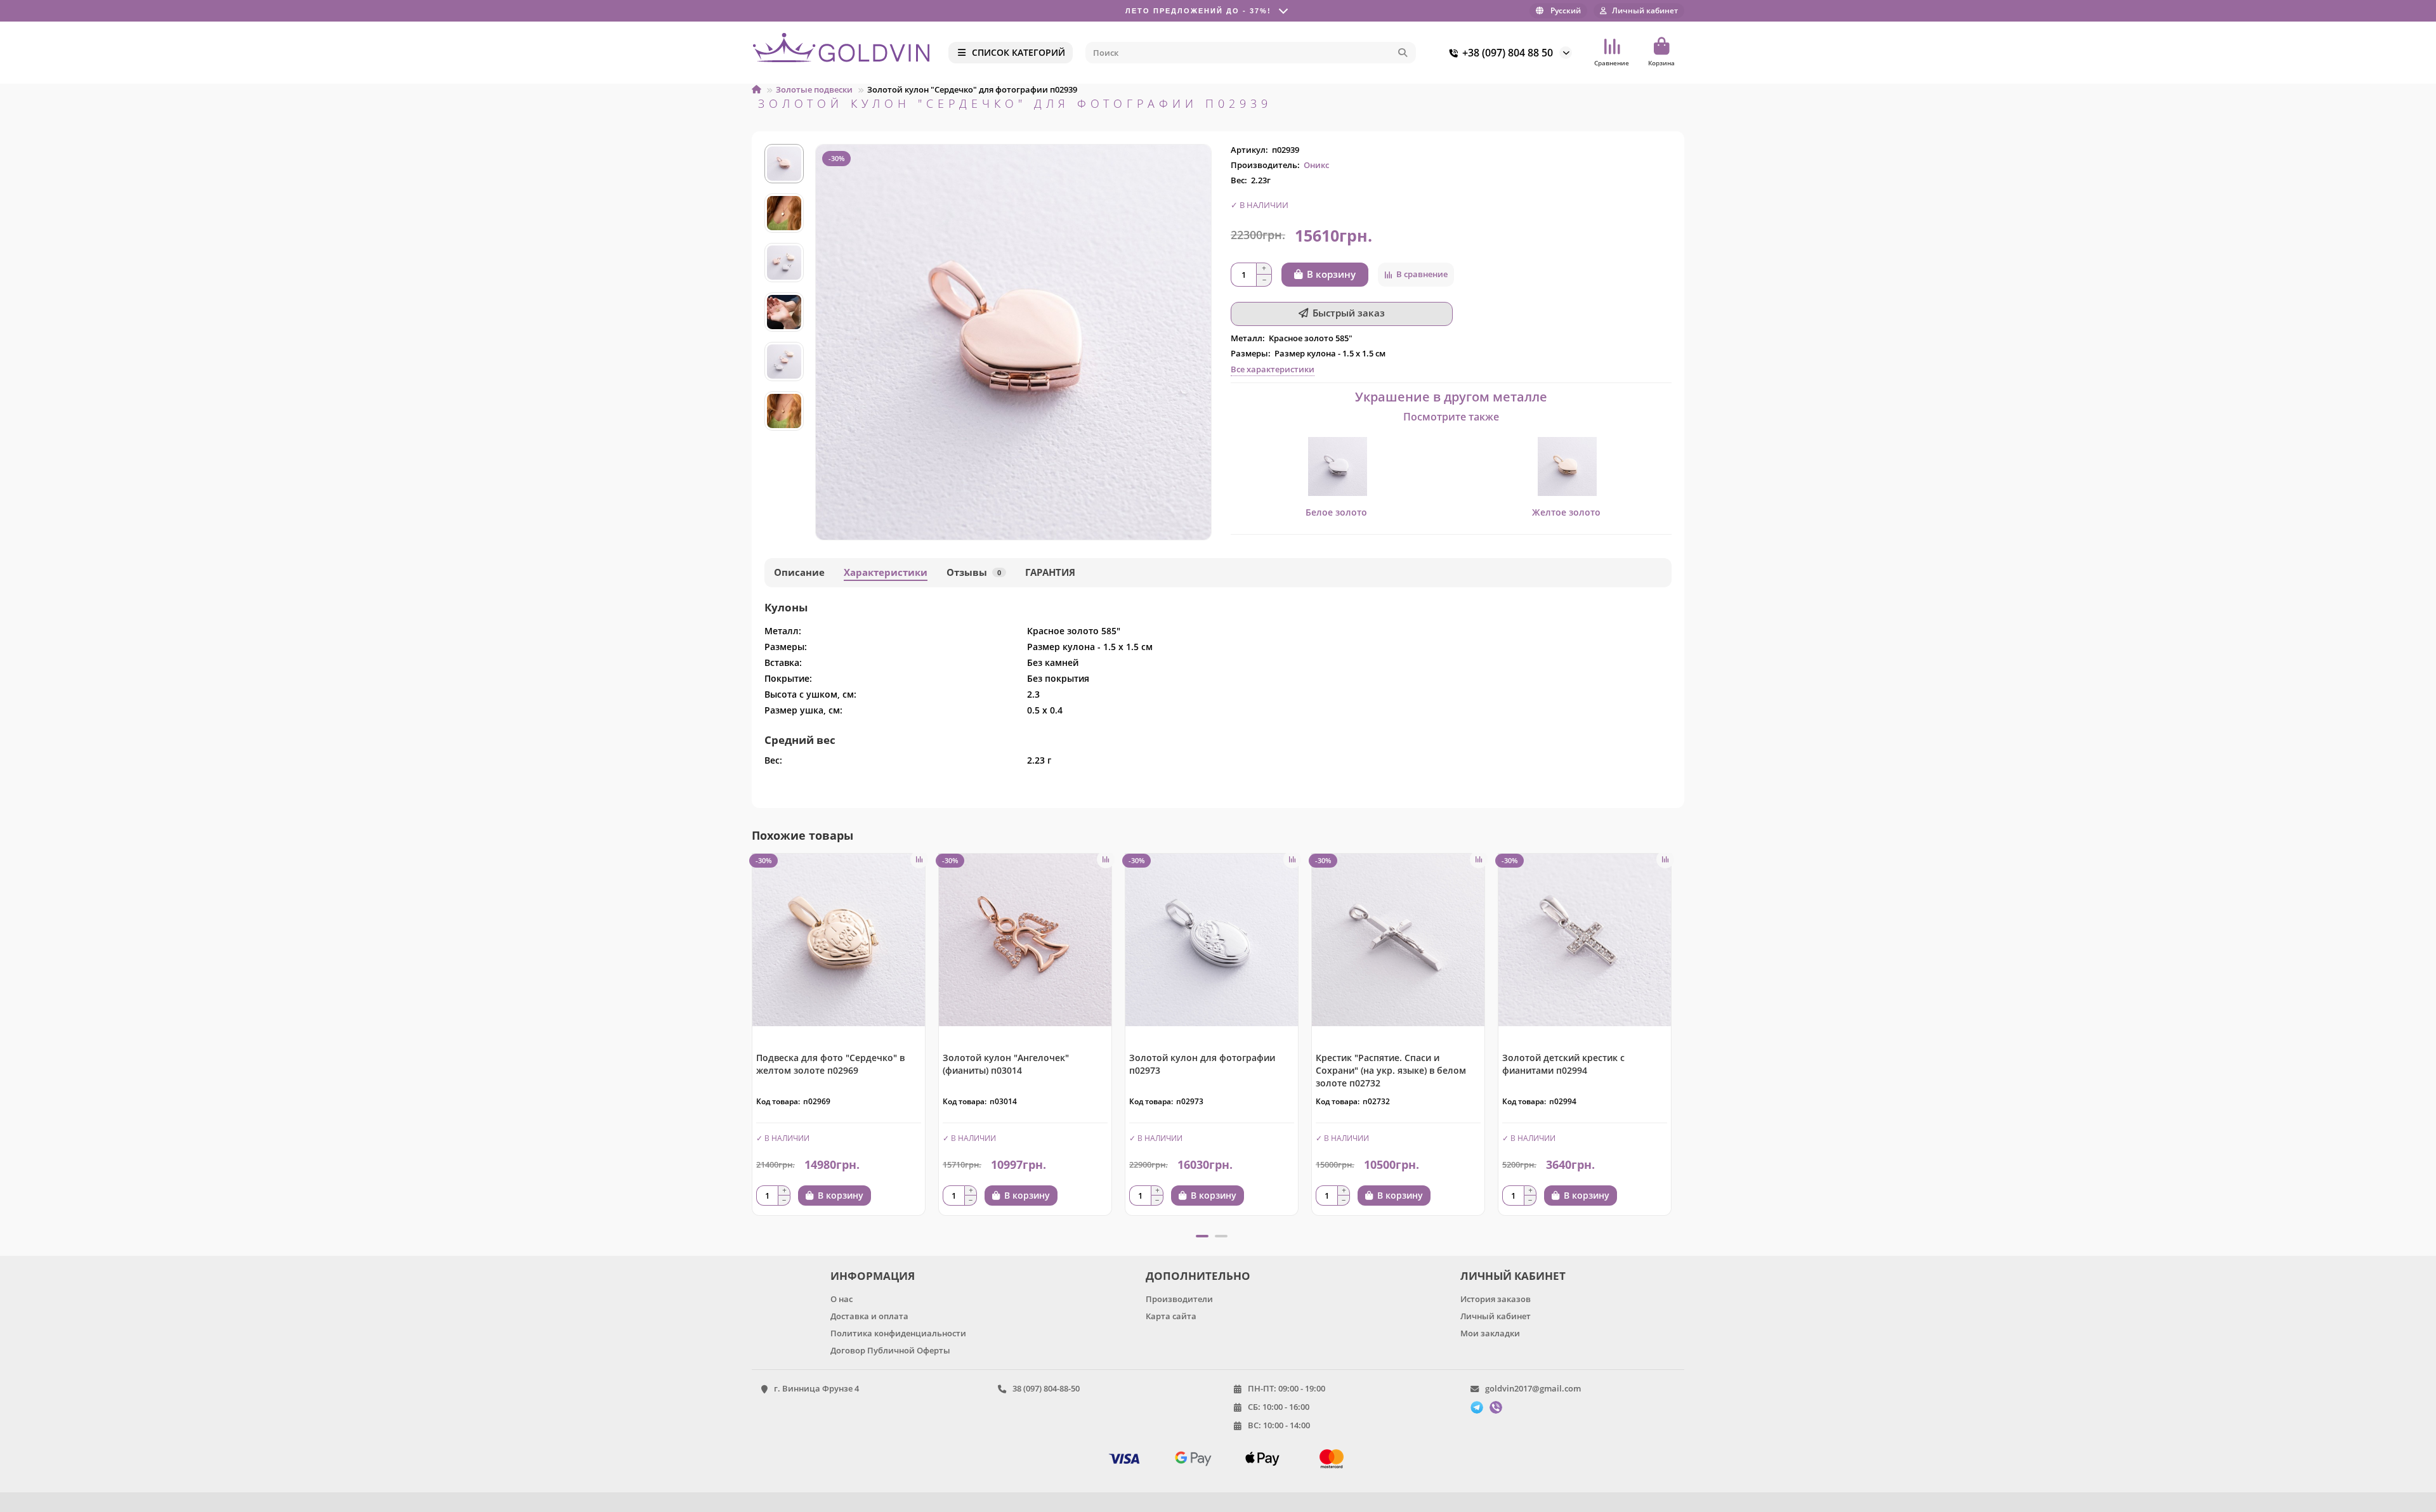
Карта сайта (1171, 1316)
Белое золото (1336, 512)
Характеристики (886, 572)
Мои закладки (1490, 1333)
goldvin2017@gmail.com (1533, 1388)
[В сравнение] (919, 859)
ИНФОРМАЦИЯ (873, 1276)
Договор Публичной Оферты (890, 1350)
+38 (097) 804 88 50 (1508, 53)
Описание (799, 572)
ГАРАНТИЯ (1050, 572)
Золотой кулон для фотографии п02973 (1202, 1064)
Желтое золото (1566, 512)
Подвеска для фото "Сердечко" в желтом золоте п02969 (830, 1064)
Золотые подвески (814, 89)
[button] (784, 146)
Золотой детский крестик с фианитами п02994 (1563, 1064)
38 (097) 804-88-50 (1046, 1388)
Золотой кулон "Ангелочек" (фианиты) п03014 (1006, 1064)
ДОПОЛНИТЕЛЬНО (1198, 1276)
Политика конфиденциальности (898, 1333)
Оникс (1316, 165)
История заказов (1496, 1299)
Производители (1179, 1299)
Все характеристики (1273, 369)
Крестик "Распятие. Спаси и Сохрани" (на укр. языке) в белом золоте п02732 (1391, 1070)
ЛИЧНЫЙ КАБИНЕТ (1513, 1276)
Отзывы (974, 572)
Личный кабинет (1496, 1316)
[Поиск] (1403, 53)
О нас (841, 1299)
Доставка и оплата (869, 1316)
